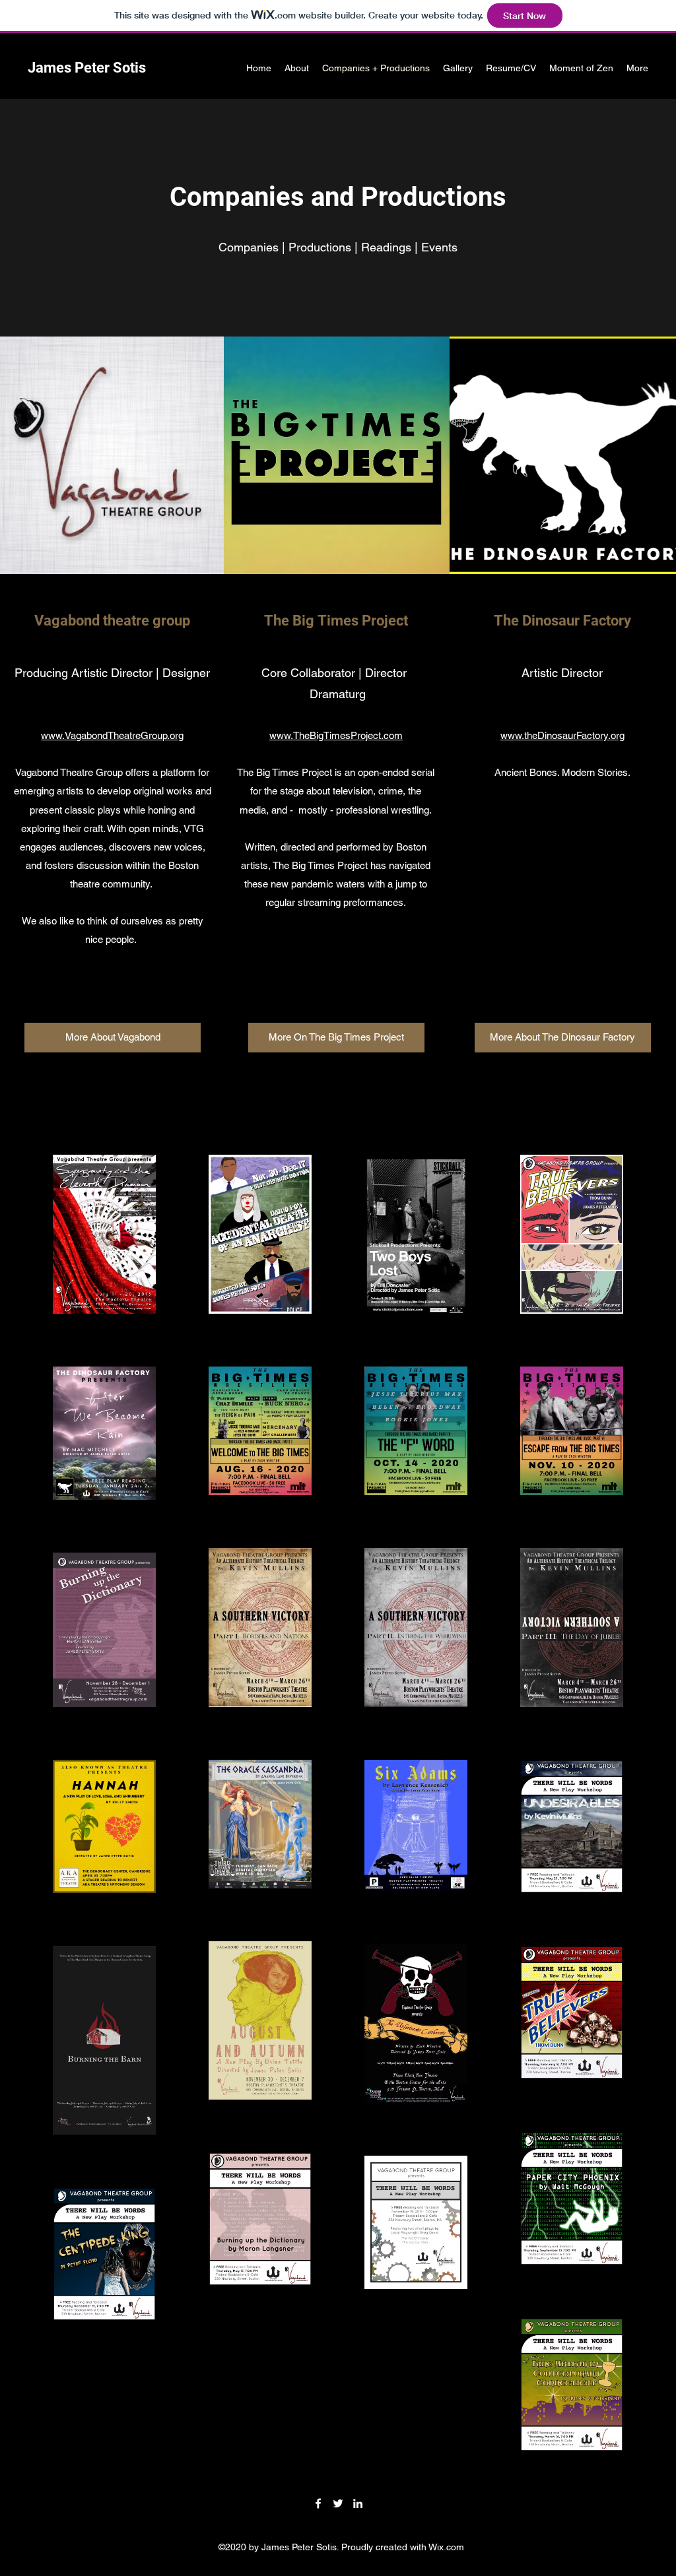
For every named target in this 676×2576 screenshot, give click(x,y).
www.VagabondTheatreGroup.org (112, 735)
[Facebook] (318, 2503)
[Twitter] (338, 2503)
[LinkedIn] (358, 2503)
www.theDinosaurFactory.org (562, 735)
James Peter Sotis (87, 68)
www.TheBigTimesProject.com (336, 735)
